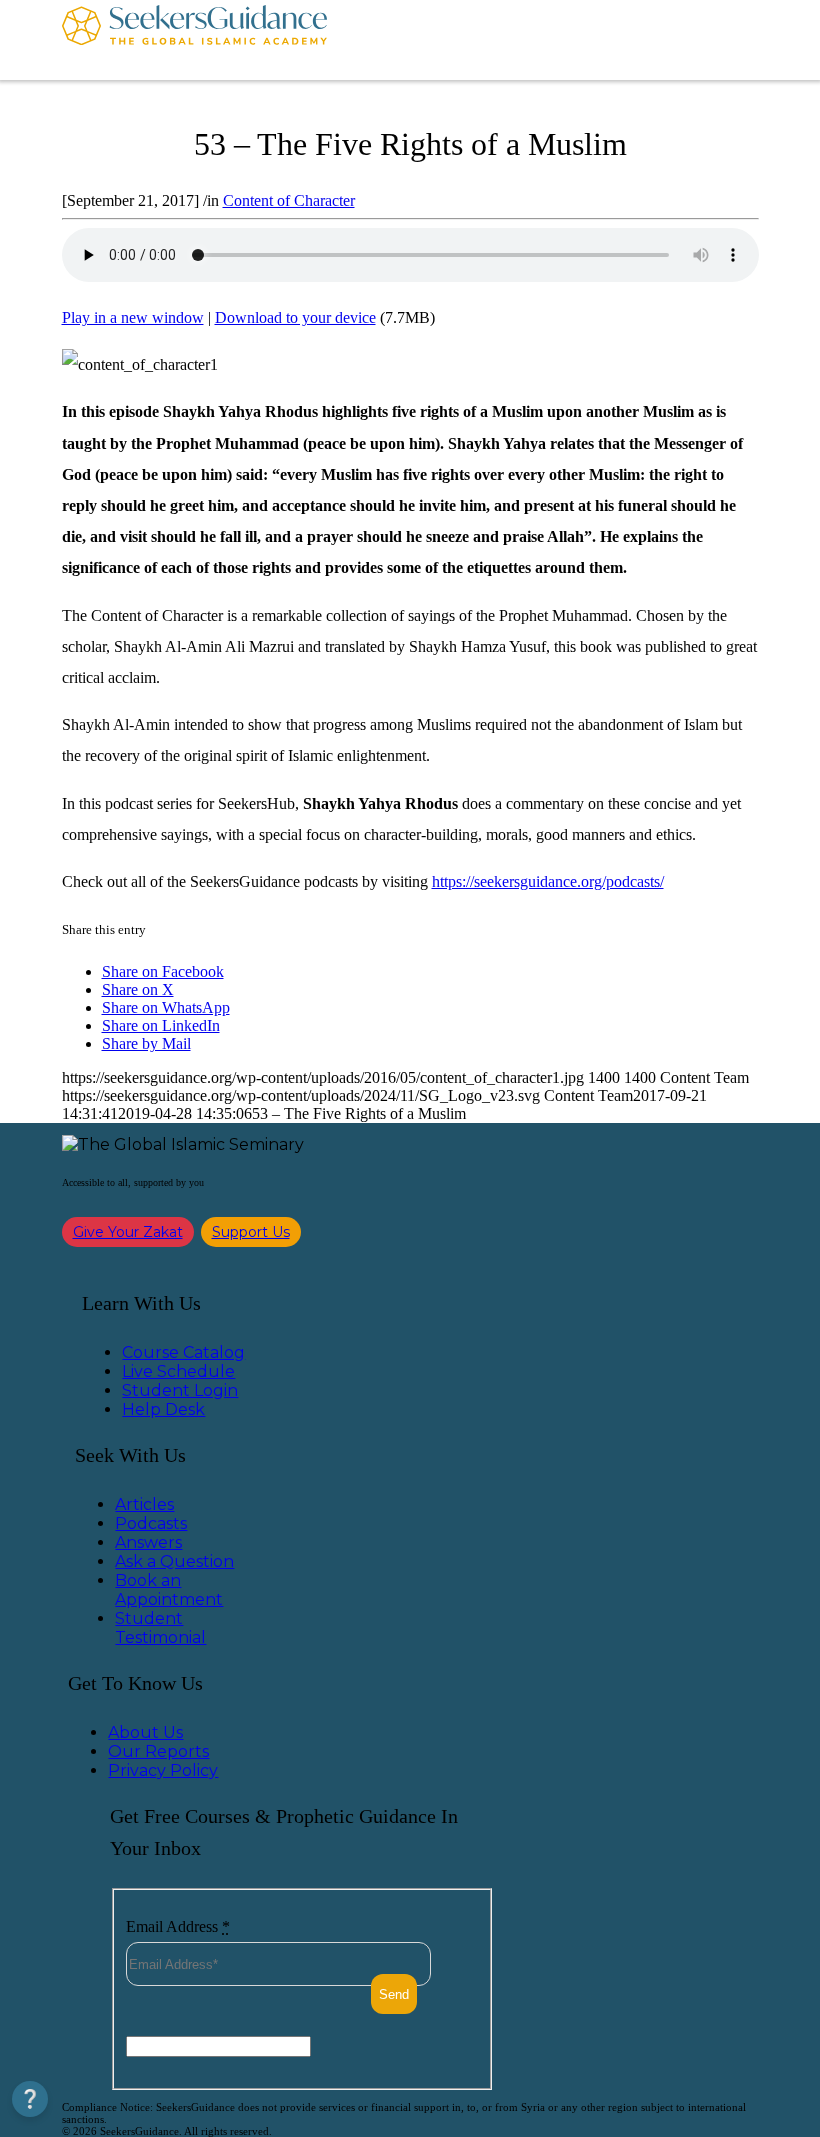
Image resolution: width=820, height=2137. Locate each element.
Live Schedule (178, 1371)
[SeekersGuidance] (194, 40)
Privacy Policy (163, 1770)
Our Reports (158, 1751)
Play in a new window (133, 317)
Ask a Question (174, 1561)
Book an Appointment (169, 1590)
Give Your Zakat (128, 1232)
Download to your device (295, 317)
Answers (148, 1542)
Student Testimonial (160, 1628)
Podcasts (151, 1523)
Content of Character (289, 200)
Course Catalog (183, 1352)
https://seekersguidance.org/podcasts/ (548, 881)
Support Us (251, 1232)
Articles (144, 1504)
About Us (145, 1732)
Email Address (178, 1926)
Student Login (180, 1390)
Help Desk (163, 1409)
